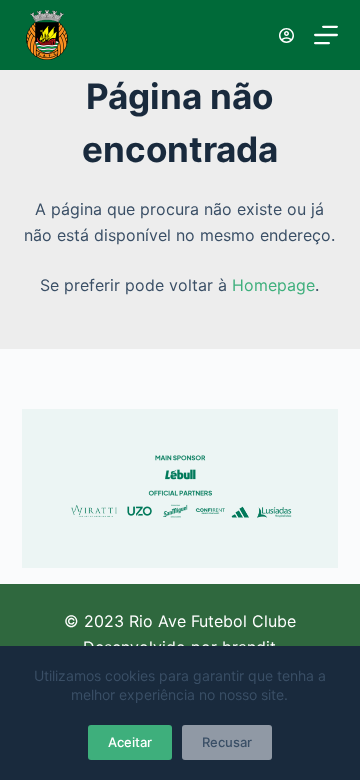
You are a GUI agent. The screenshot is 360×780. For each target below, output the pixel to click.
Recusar (227, 742)
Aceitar (130, 742)
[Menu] (326, 35)
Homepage (273, 285)
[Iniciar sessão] (286, 35)
